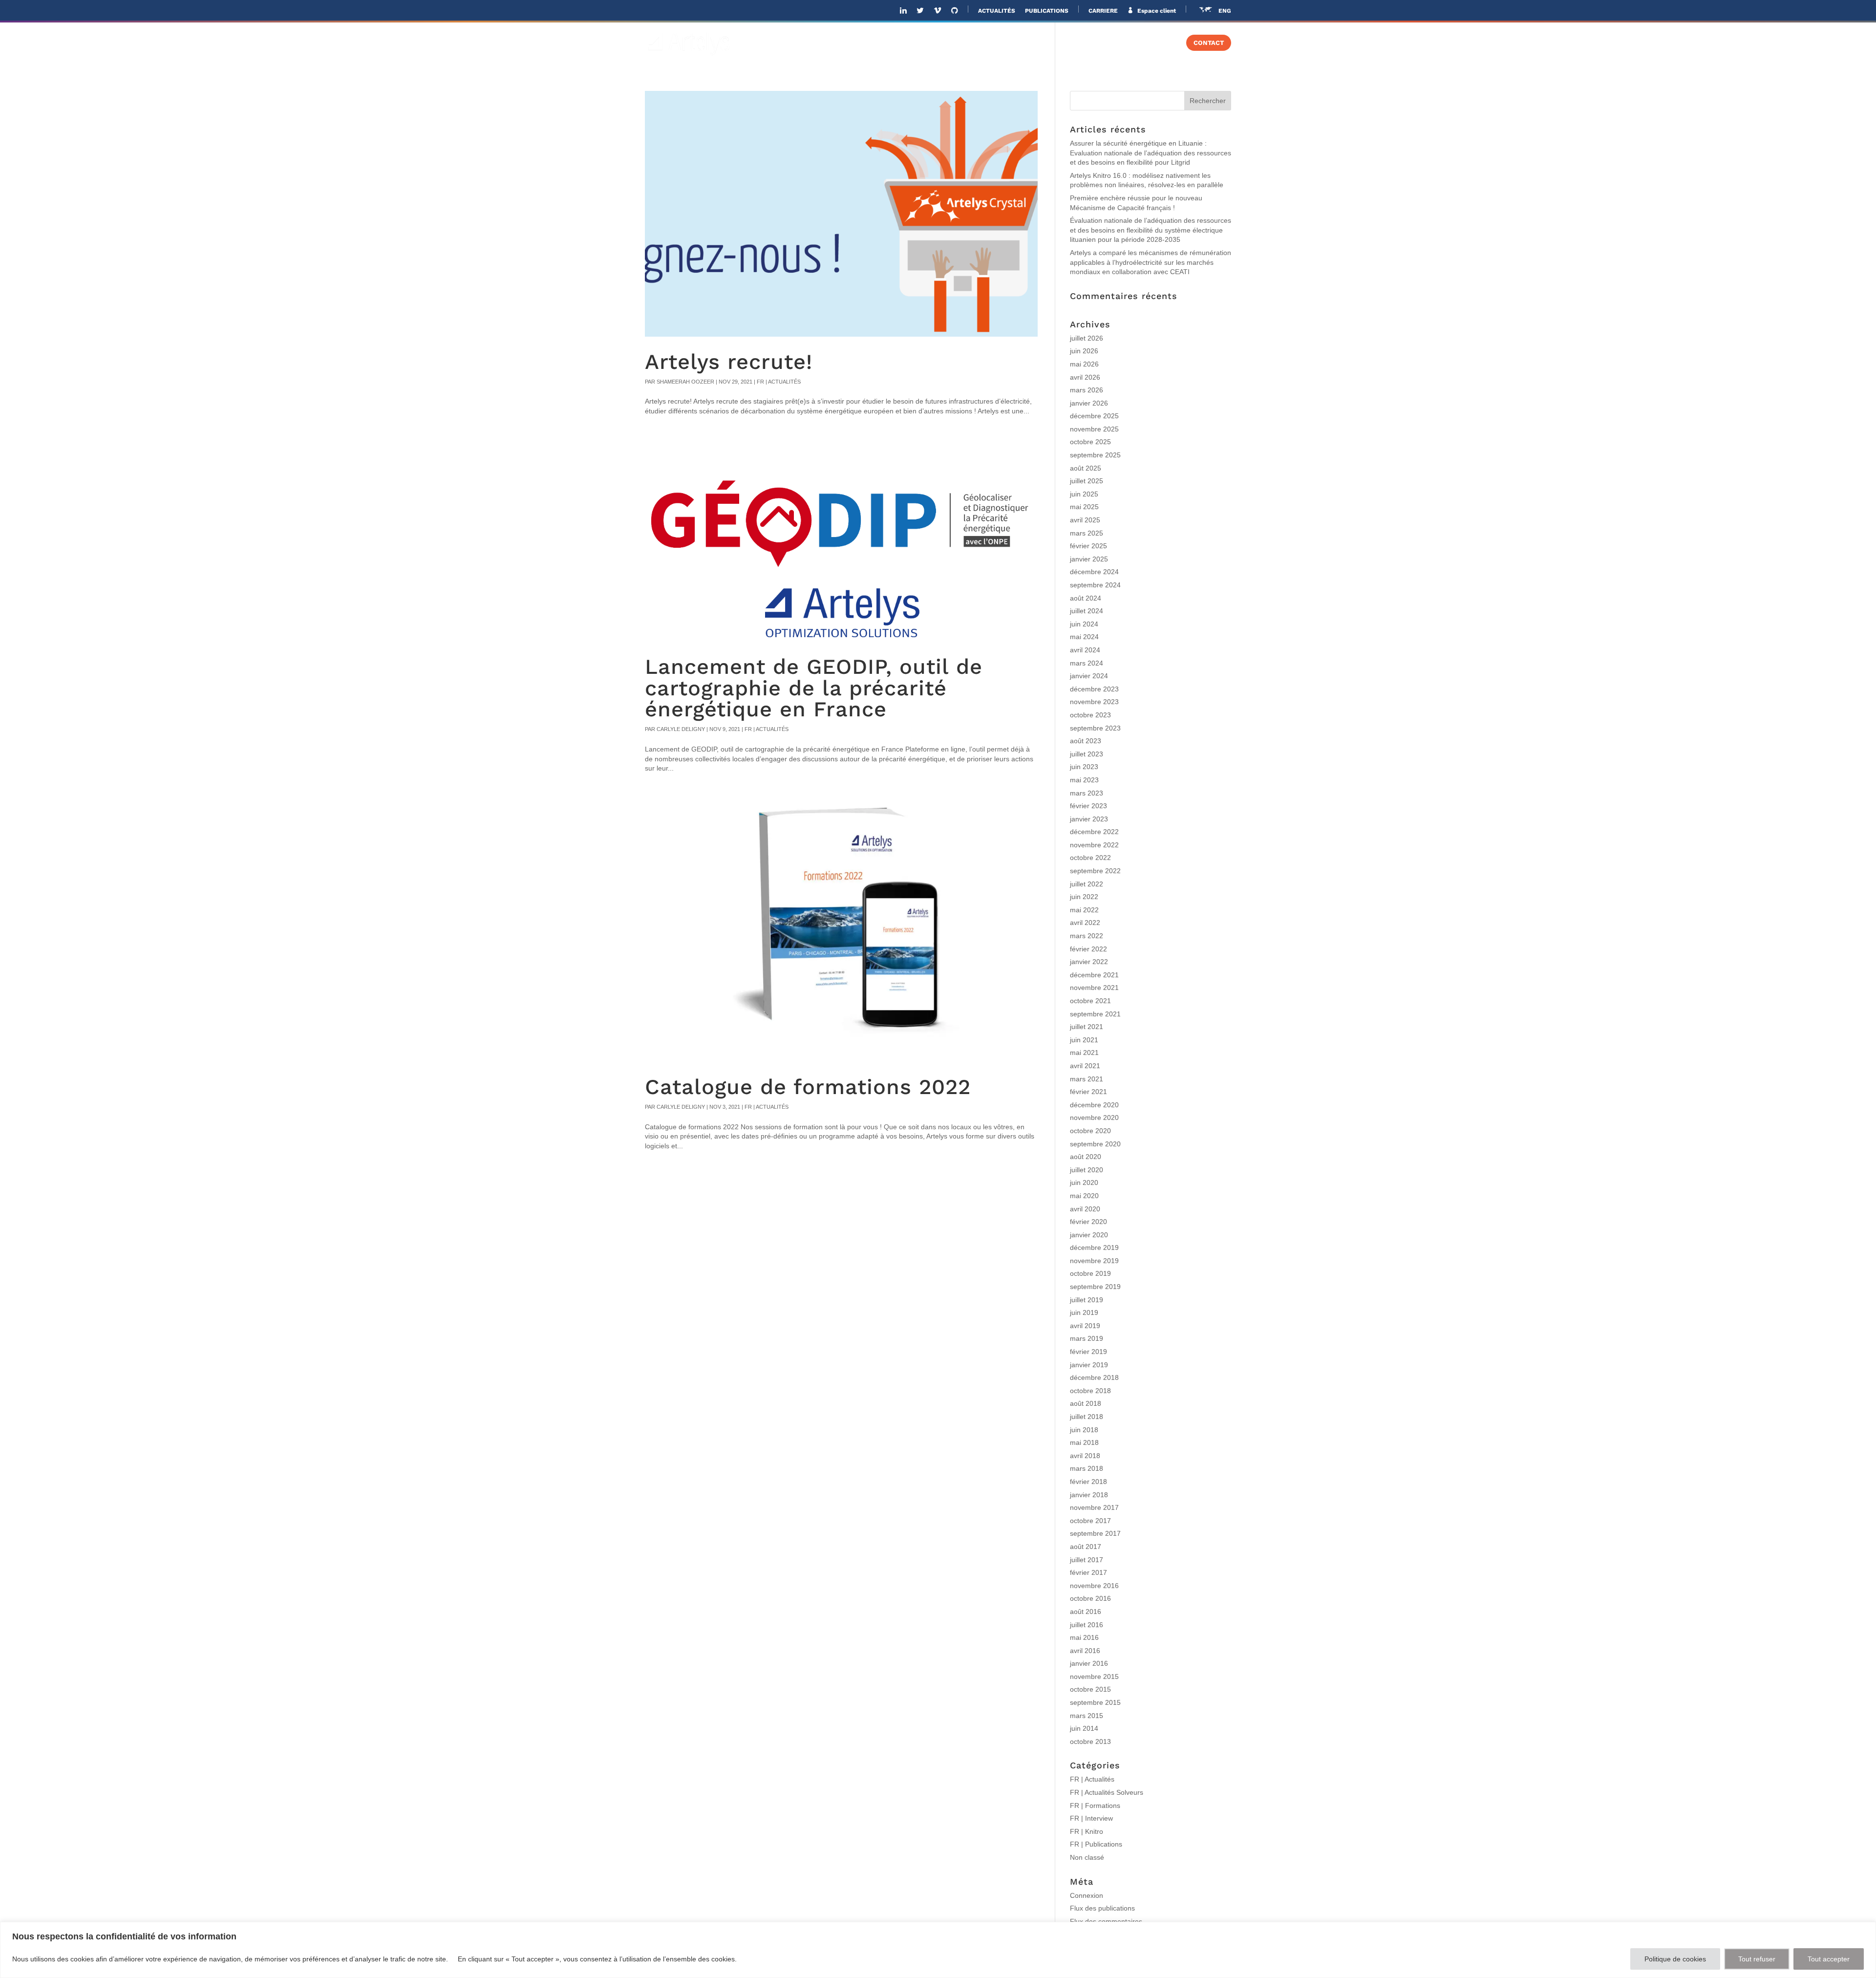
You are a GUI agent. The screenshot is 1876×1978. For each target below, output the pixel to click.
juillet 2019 (1087, 1300)
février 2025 (1088, 546)
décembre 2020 (1094, 1105)
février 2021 (1088, 1092)
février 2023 (1088, 806)
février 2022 (1088, 949)
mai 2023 (1084, 780)
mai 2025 (1084, 507)
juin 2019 (1084, 1312)
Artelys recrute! (729, 362)
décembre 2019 (1094, 1247)
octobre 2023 (1090, 715)
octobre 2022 (1090, 858)
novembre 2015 (1094, 1677)
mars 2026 (1087, 390)
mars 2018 (1087, 1468)
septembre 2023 (1095, 728)
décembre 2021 (1094, 975)
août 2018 (1086, 1403)
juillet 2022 (1087, 884)
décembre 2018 (1094, 1377)
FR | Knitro (1087, 1831)
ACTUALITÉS (997, 11)
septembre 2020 (1095, 1144)
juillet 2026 (1087, 338)
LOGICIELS (1010, 43)
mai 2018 (1084, 1442)
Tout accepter (1829, 1959)
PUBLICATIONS (1047, 11)
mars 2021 (1087, 1079)
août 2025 (1086, 468)
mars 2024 (1087, 663)
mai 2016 (1084, 1637)
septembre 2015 (1095, 1702)
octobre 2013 (1090, 1741)
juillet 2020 (1087, 1170)
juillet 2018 (1087, 1417)
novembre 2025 (1094, 429)
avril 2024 (1085, 650)
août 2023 (1086, 741)
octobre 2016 (1090, 1598)
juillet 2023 (1087, 754)
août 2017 (1086, 1547)
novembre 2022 (1094, 845)
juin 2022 (1084, 897)
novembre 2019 (1094, 1261)
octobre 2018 (1090, 1391)
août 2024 (1086, 598)
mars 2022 (1087, 936)
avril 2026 (1085, 377)
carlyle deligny (681, 729)
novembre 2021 (1094, 988)
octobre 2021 (1090, 1001)
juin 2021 (1084, 1040)
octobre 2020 (1090, 1131)
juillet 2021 (1087, 1027)
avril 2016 (1085, 1651)
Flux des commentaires (1106, 1921)
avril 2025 (1085, 520)
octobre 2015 (1090, 1689)
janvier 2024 (1089, 676)
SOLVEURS (1074, 43)
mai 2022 (1084, 910)
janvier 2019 (1089, 1365)
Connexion (1087, 1895)
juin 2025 (1084, 494)
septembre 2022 (1095, 871)
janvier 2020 (1089, 1235)
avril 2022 (1085, 923)
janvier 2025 (1089, 559)
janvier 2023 (1089, 819)
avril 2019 (1085, 1326)
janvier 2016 (1089, 1663)
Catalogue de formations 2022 (808, 1087)
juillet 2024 (1087, 611)
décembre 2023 (1094, 689)
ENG (1225, 11)
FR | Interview (1091, 1818)
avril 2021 (1085, 1066)
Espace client (1156, 11)
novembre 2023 (1094, 702)
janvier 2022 (1089, 962)
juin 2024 (1084, 624)
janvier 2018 (1089, 1495)
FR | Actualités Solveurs (1107, 1792)
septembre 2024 (1095, 585)
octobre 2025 (1090, 442)
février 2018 (1088, 1482)
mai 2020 (1084, 1196)
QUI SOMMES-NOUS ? (869, 43)
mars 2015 (1087, 1716)
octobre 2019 (1090, 1273)
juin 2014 (1084, 1728)
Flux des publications (1102, 1908)
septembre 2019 (1095, 1287)
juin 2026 (1084, 351)
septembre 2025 (1095, 455)
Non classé (1087, 1857)
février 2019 (1088, 1352)
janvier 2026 (1089, 403)
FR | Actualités (779, 382)
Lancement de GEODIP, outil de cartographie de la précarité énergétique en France (814, 688)
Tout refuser (1757, 1959)
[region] (938, 1950)
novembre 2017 (1094, 1507)
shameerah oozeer (685, 382)
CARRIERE (1103, 11)
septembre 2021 (1095, 1014)
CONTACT (1209, 43)
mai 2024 (1084, 637)
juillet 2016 (1087, 1625)
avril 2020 (1085, 1209)
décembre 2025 (1094, 416)
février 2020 (1088, 1222)
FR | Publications (1096, 1844)
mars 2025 (1087, 533)
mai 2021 (1084, 1053)
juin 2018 (1084, 1430)
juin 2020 (1084, 1182)
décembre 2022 (1094, 832)
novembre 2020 (1094, 1118)
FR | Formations (1095, 1806)
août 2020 (1086, 1157)
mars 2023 (1087, 793)
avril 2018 (1085, 1456)
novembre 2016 (1094, 1586)
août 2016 (1086, 1612)
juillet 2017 (1087, 1560)
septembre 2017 (1095, 1533)
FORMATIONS (1143, 43)
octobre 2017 (1090, 1521)
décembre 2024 (1094, 572)
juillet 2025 (1087, 481)
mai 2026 (1084, 364)
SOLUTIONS (944, 43)
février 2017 (1088, 1572)
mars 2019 (1087, 1338)
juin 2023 (1084, 767)
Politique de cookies (1675, 1959)
